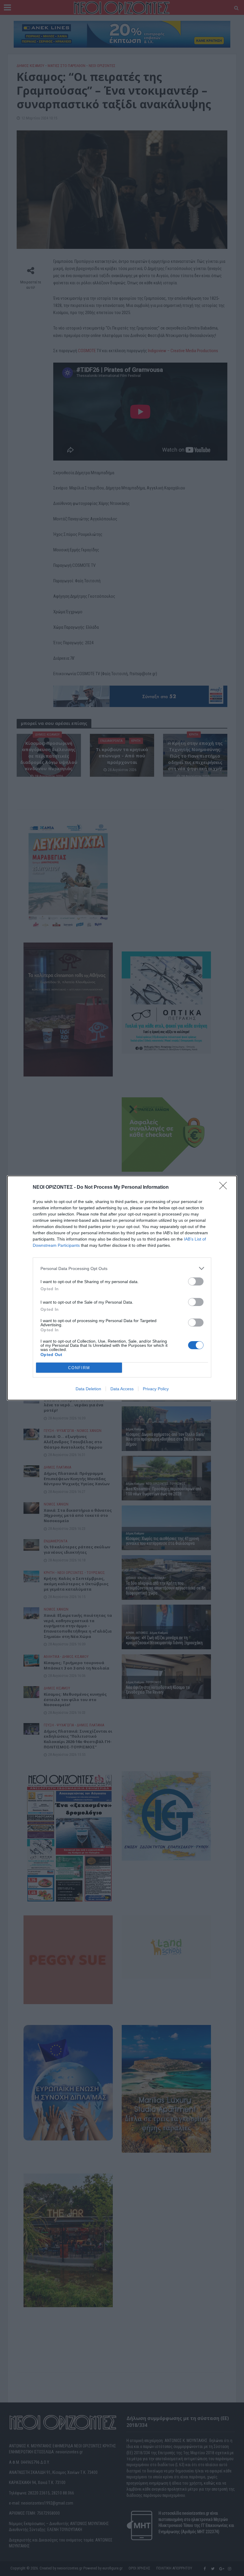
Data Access (122, 1389)
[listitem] (122, 1268)
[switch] (196, 1281)
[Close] (225, 1188)
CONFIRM (79, 1368)
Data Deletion (88, 1389)
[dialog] (122, 1288)
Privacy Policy (156, 1389)
